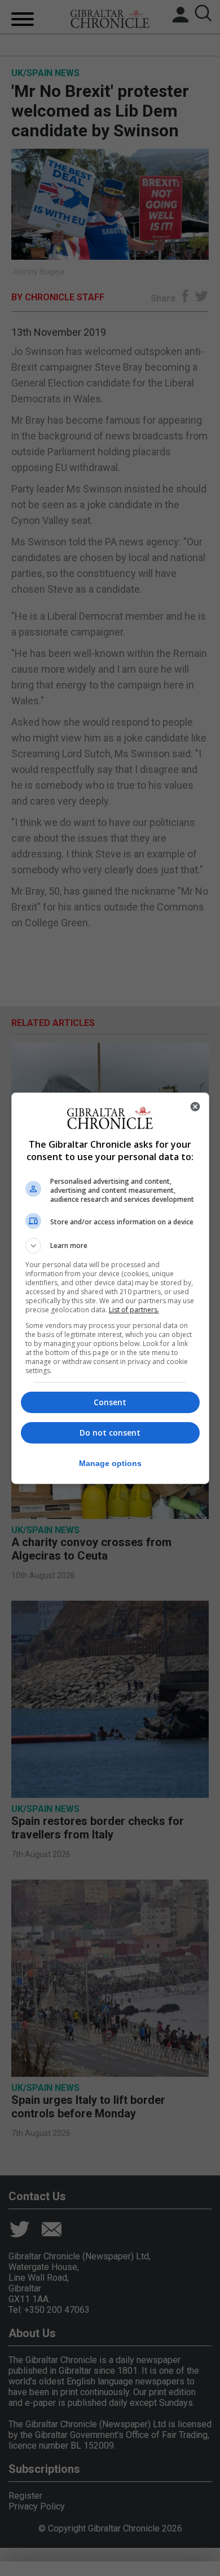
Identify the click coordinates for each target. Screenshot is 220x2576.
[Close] (195, 1107)
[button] (110, 1246)
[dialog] (110, 1288)
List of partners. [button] (134, 1310)
